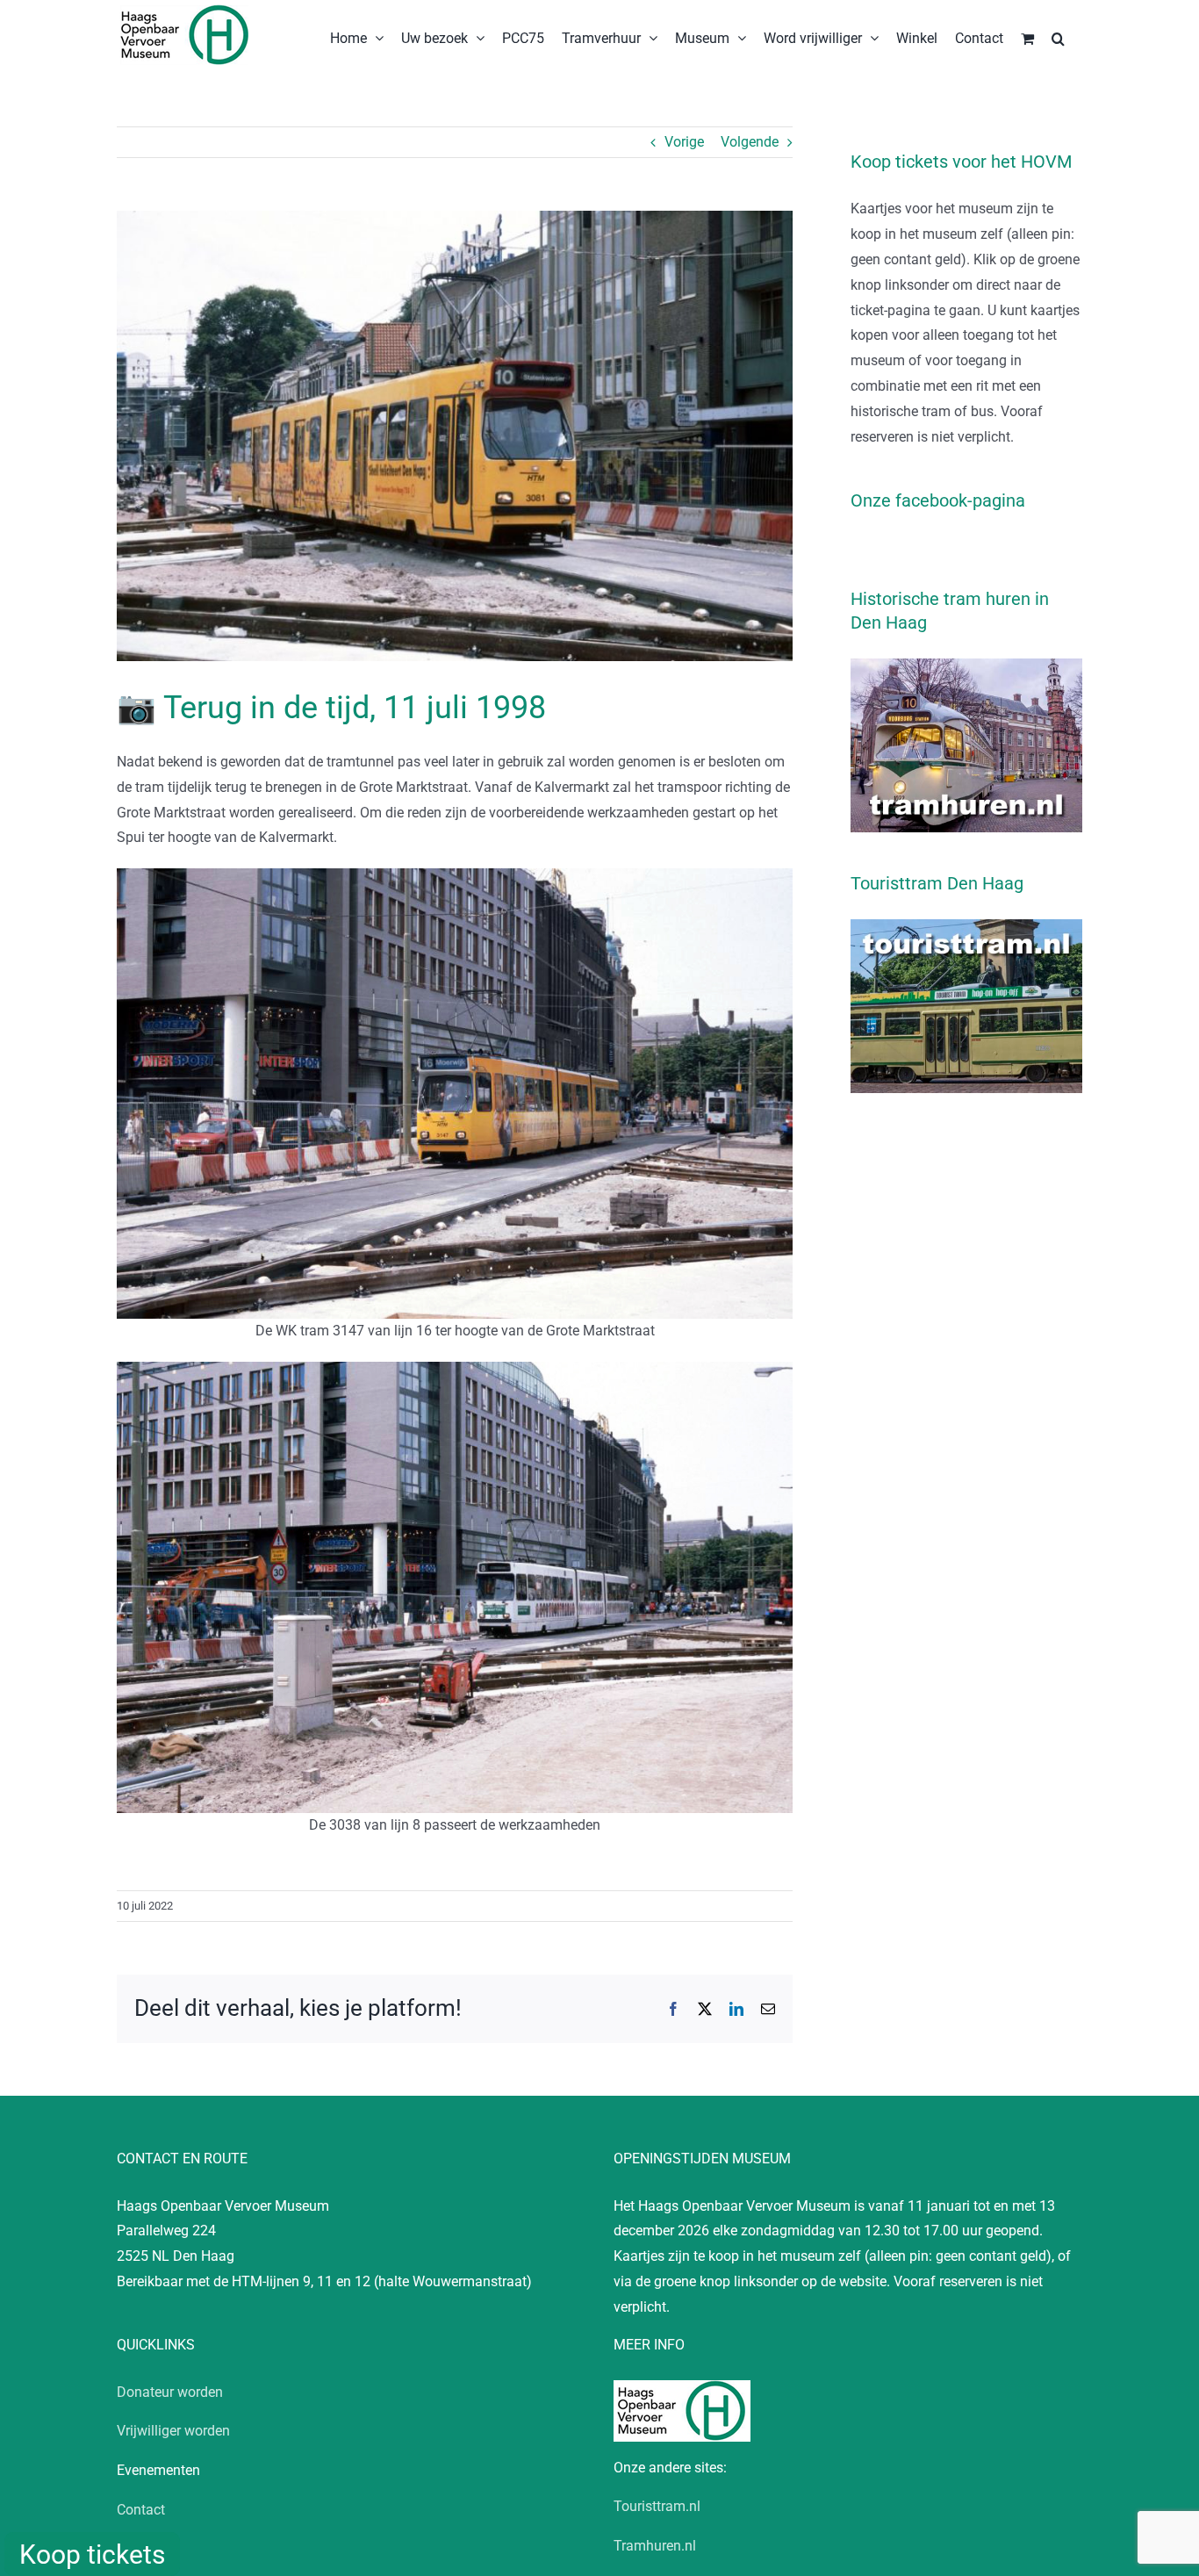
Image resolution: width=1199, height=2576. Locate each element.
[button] (1058, 37)
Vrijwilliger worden (173, 2431)
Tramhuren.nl (655, 2546)
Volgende (750, 142)
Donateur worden (170, 2392)
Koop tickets (92, 2554)
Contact (141, 2510)
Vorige (684, 142)
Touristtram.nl (657, 2506)
